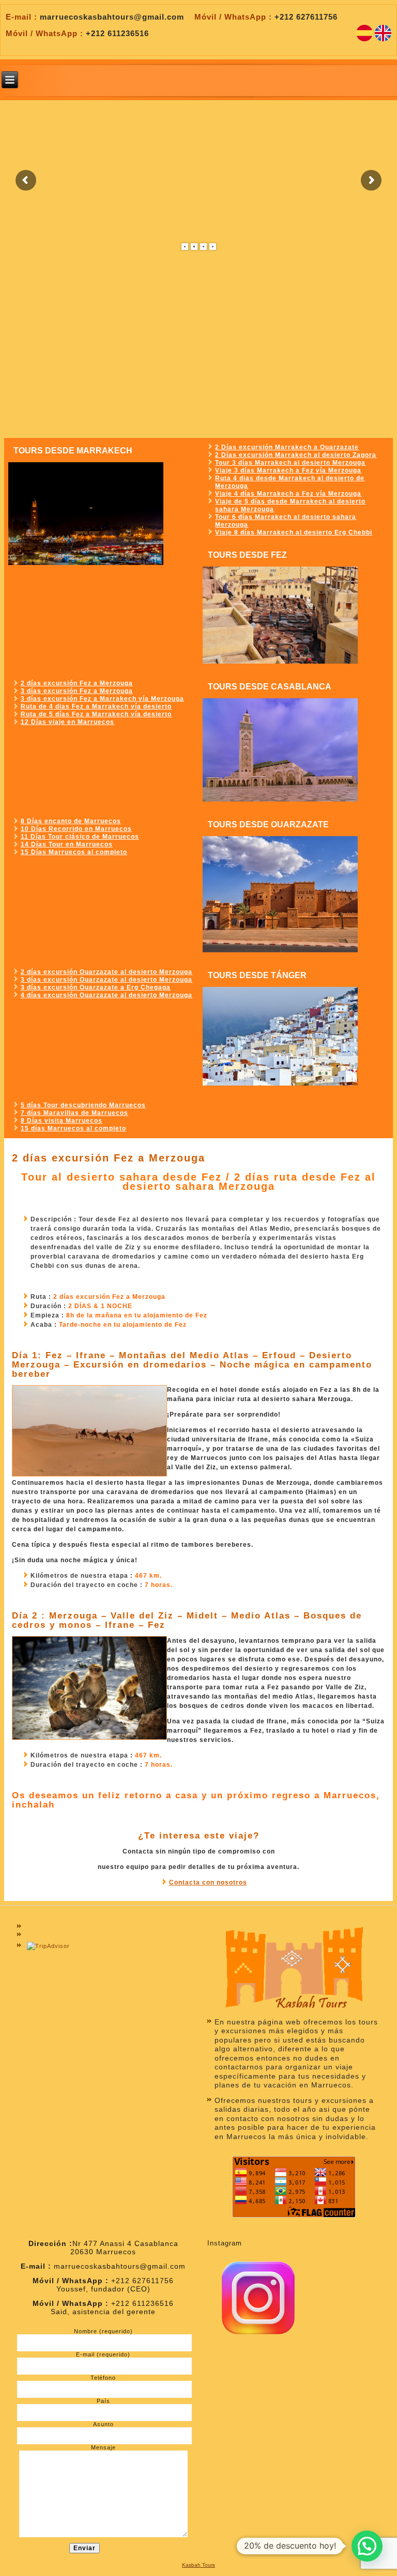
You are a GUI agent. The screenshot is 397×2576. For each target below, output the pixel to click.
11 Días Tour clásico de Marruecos (80, 837)
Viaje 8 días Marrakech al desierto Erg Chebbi (294, 532)
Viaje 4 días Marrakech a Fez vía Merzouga (288, 494)
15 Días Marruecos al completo (74, 852)
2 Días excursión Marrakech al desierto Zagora (296, 455)
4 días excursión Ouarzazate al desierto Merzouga (106, 995)
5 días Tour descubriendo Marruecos (83, 1105)
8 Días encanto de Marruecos (71, 821)
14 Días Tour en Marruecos (67, 844)
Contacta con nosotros (208, 1882)
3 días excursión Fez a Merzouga (77, 691)
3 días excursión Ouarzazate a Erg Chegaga (96, 987)
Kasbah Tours (198, 2565)
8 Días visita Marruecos (62, 1121)
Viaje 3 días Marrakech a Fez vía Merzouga (288, 470)
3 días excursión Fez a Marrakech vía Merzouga (102, 699)
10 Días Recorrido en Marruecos (76, 829)
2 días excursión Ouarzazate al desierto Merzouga (106, 972)
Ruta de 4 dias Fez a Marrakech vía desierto (96, 706)
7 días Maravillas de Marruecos (74, 1113)
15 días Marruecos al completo (73, 1128)
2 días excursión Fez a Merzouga (77, 683)
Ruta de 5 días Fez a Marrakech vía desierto (96, 714)
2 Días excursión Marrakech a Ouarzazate (287, 447)
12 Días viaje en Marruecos (67, 722)
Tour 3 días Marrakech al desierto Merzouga (290, 463)
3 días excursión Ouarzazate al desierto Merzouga (106, 980)
